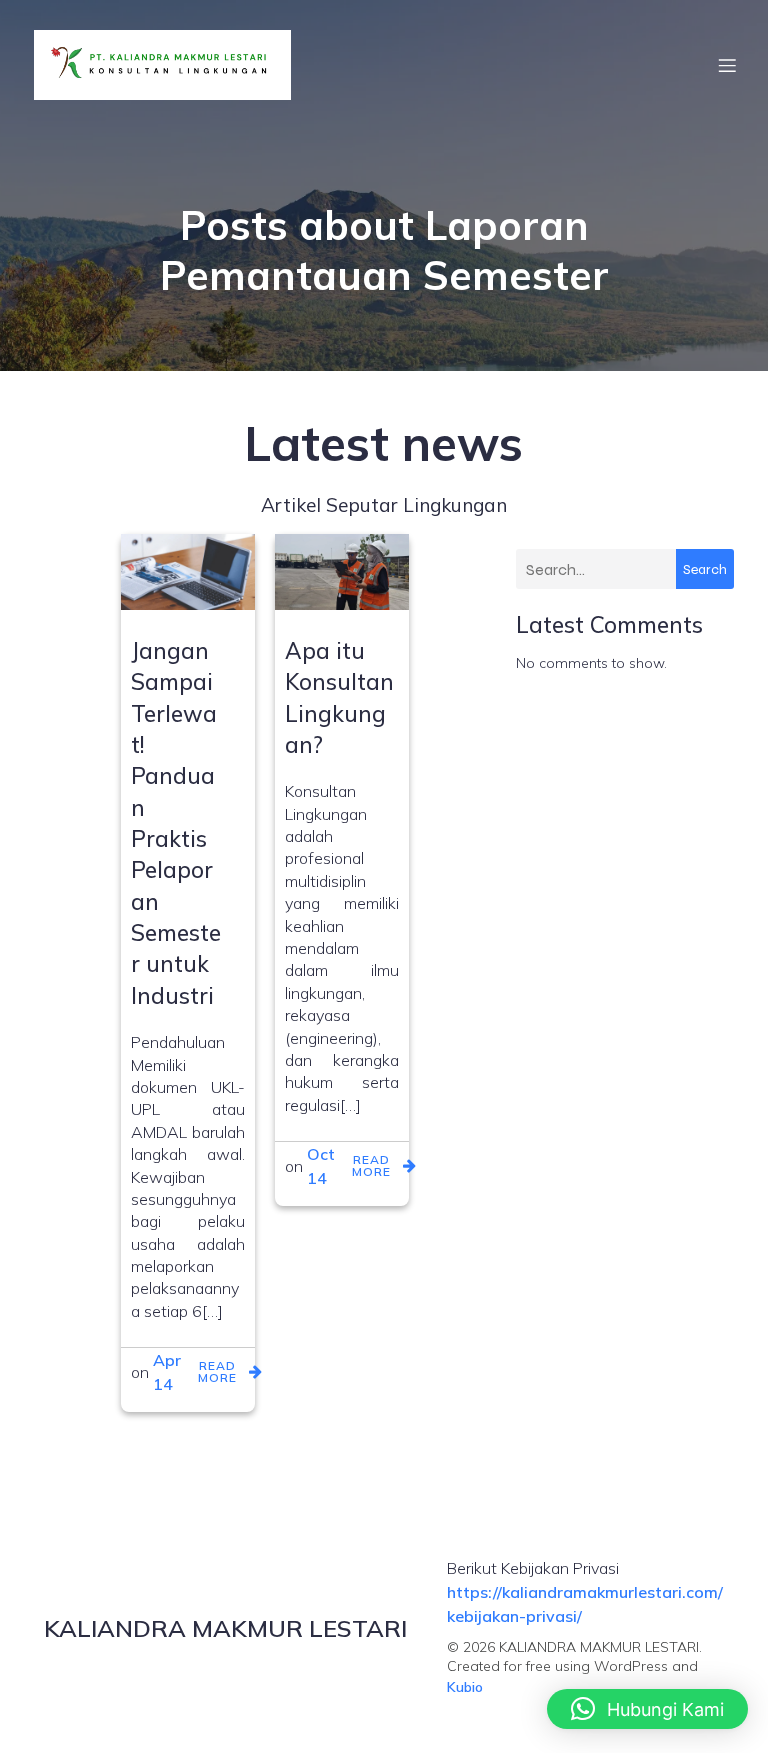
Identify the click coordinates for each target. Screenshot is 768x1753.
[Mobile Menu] (727, 65)
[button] (647, 1709)
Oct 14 (321, 1166)
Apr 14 (167, 1372)
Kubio (465, 1687)
